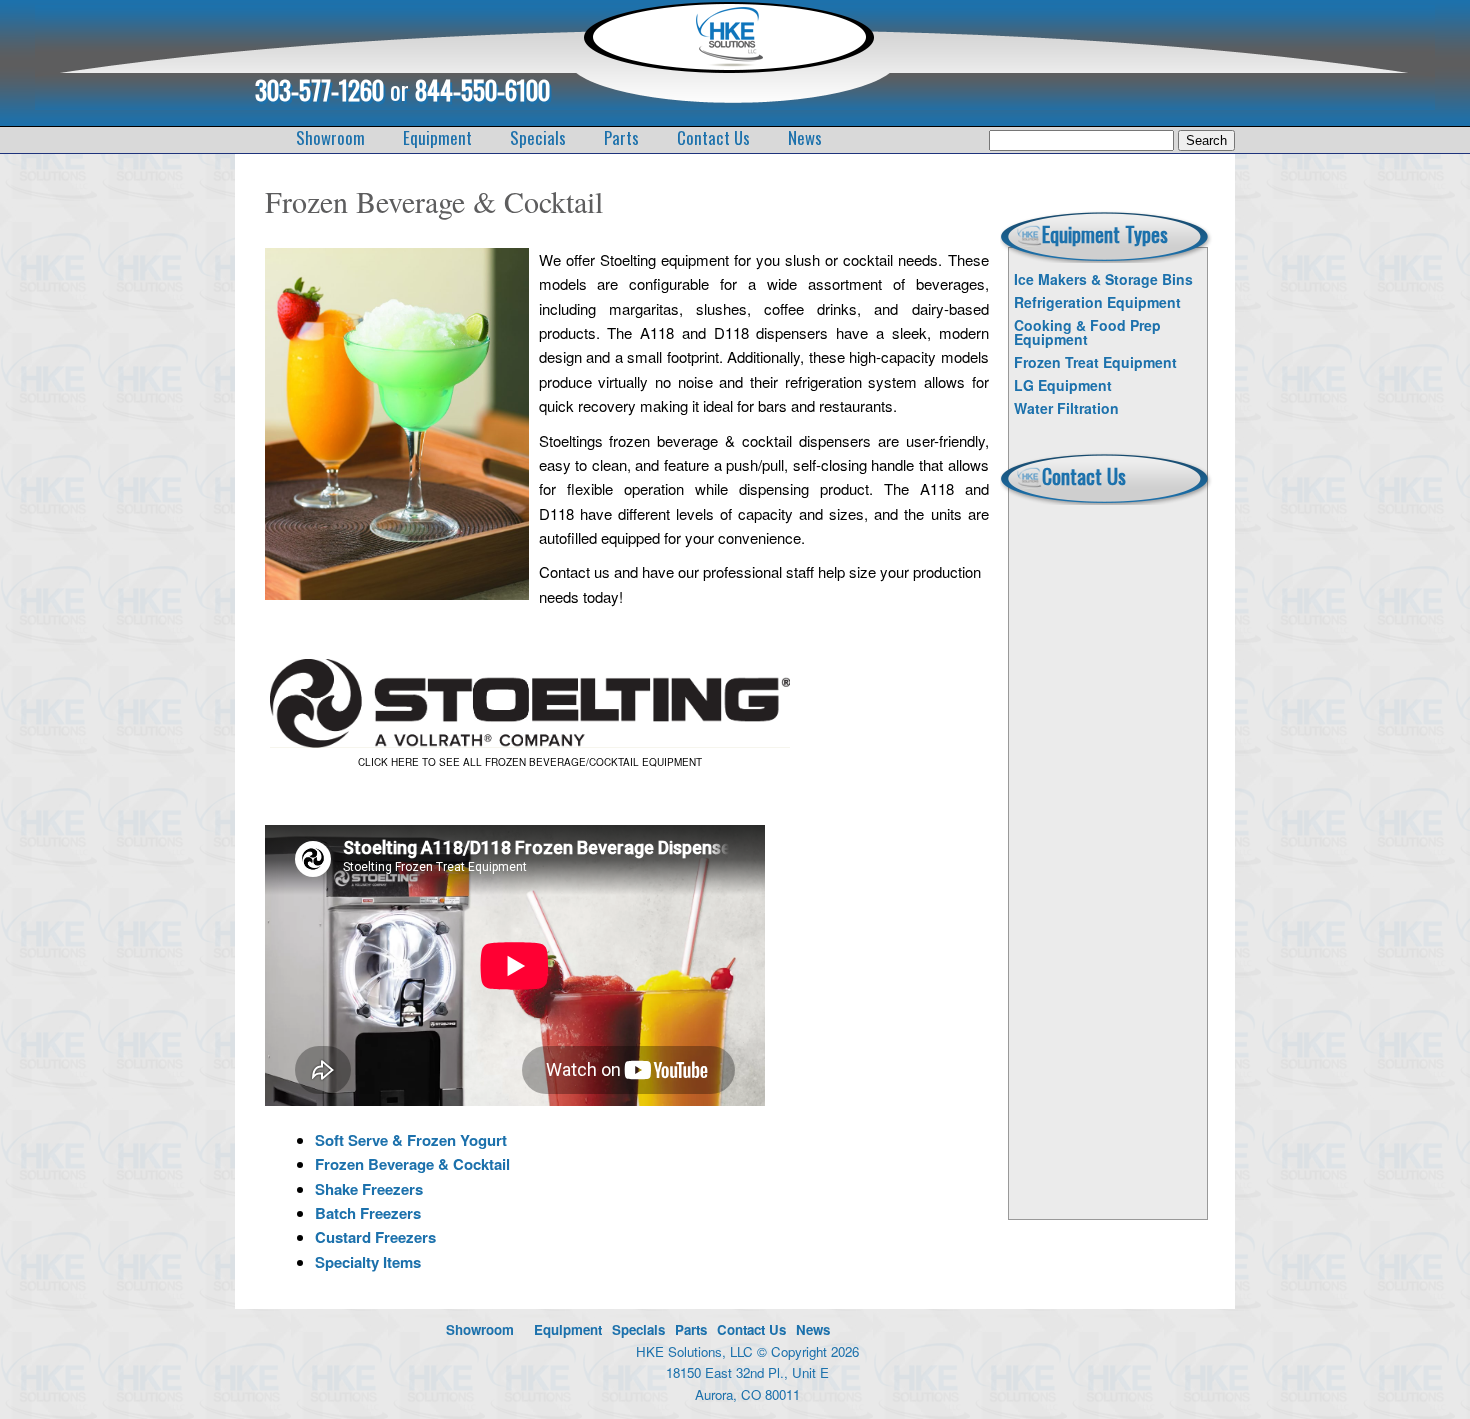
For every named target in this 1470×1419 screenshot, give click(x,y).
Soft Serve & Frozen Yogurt (411, 1140)
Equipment (437, 137)
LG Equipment (1063, 385)
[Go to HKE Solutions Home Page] (728, 61)
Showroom (330, 137)
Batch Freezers (368, 1213)
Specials (538, 137)
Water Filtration (1066, 408)
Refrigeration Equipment (1097, 302)
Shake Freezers (369, 1189)
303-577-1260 (319, 89)
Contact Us (713, 137)
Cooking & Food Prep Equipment (1087, 332)
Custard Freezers (375, 1237)
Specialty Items (368, 1262)
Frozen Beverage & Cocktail (412, 1164)
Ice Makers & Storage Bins (1103, 279)
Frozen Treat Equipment (1095, 362)
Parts (621, 137)
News (805, 137)
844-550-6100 (482, 89)
